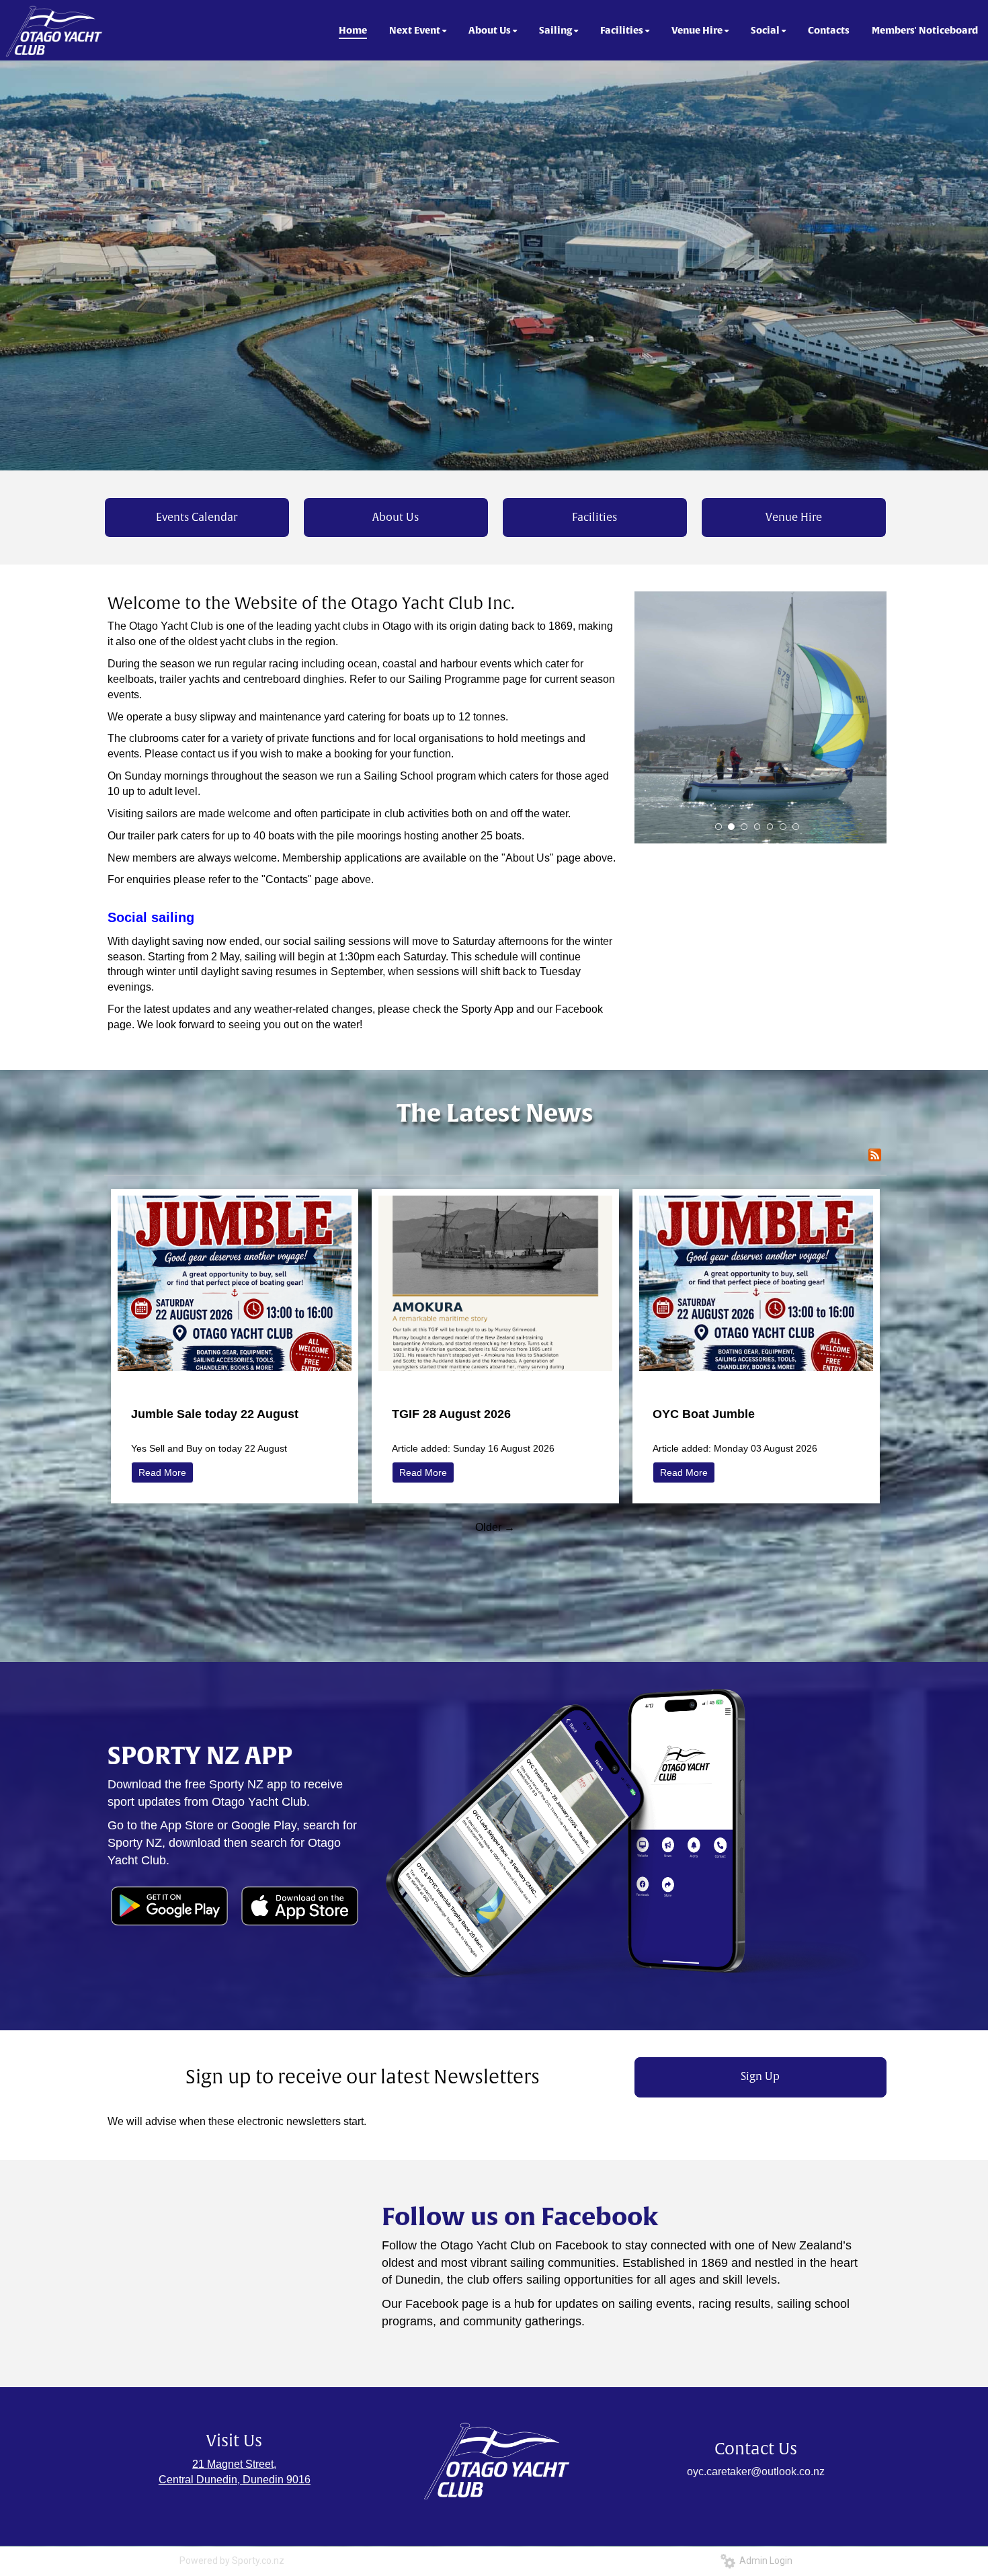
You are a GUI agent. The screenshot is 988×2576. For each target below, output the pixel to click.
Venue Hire (794, 517)
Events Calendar (197, 517)
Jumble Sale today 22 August (215, 1414)
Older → (495, 1527)
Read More (162, 1472)
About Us (396, 517)
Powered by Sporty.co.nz (232, 2561)
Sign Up (760, 2077)
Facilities (594, 517)
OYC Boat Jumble (704, 1414)
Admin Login (764, 2561)
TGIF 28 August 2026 (451, 1414)
